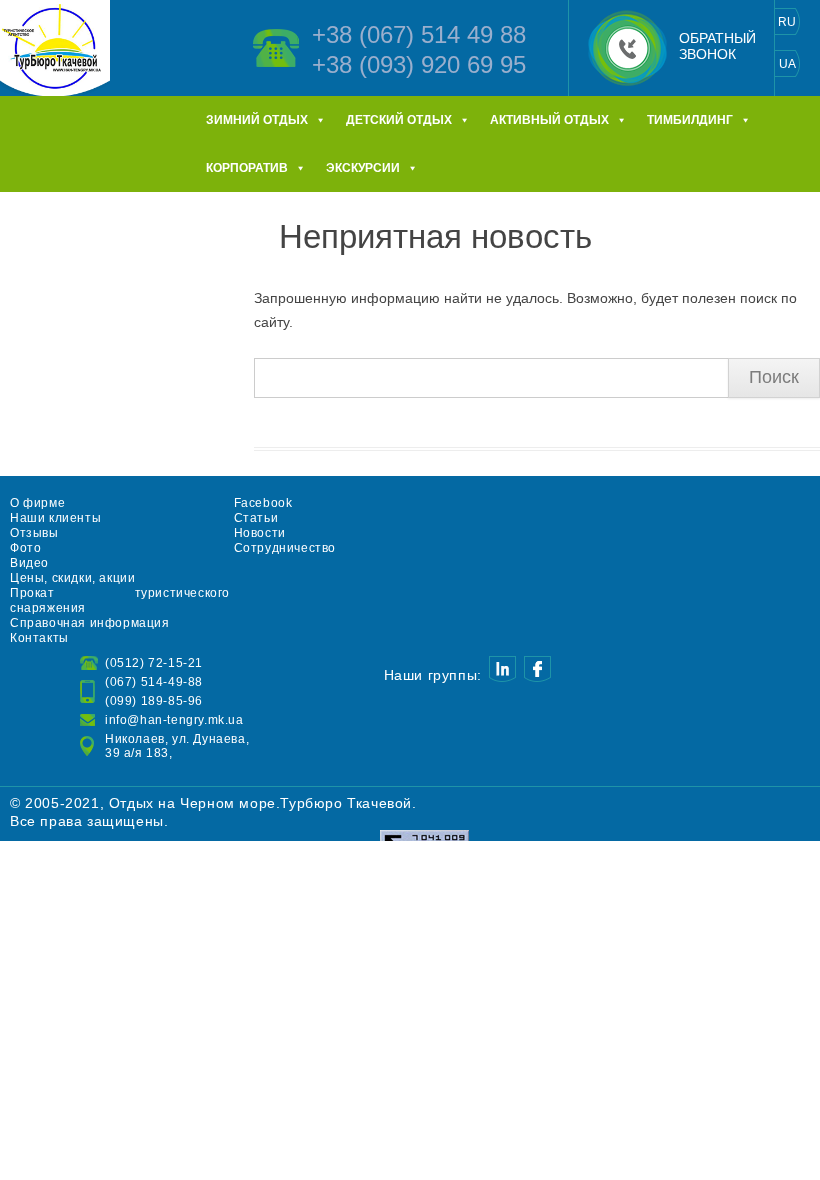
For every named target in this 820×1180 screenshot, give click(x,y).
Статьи (256, 518)
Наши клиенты (55, 518)
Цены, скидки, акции (72, 578)
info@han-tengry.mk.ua (174, 720)
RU (787, 22)
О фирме (37, 503)
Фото (25, 548)
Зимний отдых (257, 120)
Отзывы (34, 533)
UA (787, 64)
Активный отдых (549, 120)
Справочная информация (90, 623)
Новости (260, 533)
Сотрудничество (285, 548)
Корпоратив (247, 168)
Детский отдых (399, 120)
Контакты (39, 638)
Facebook (263, 503)
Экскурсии (363, 168)
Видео (29, 563)
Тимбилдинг (690, 120)
